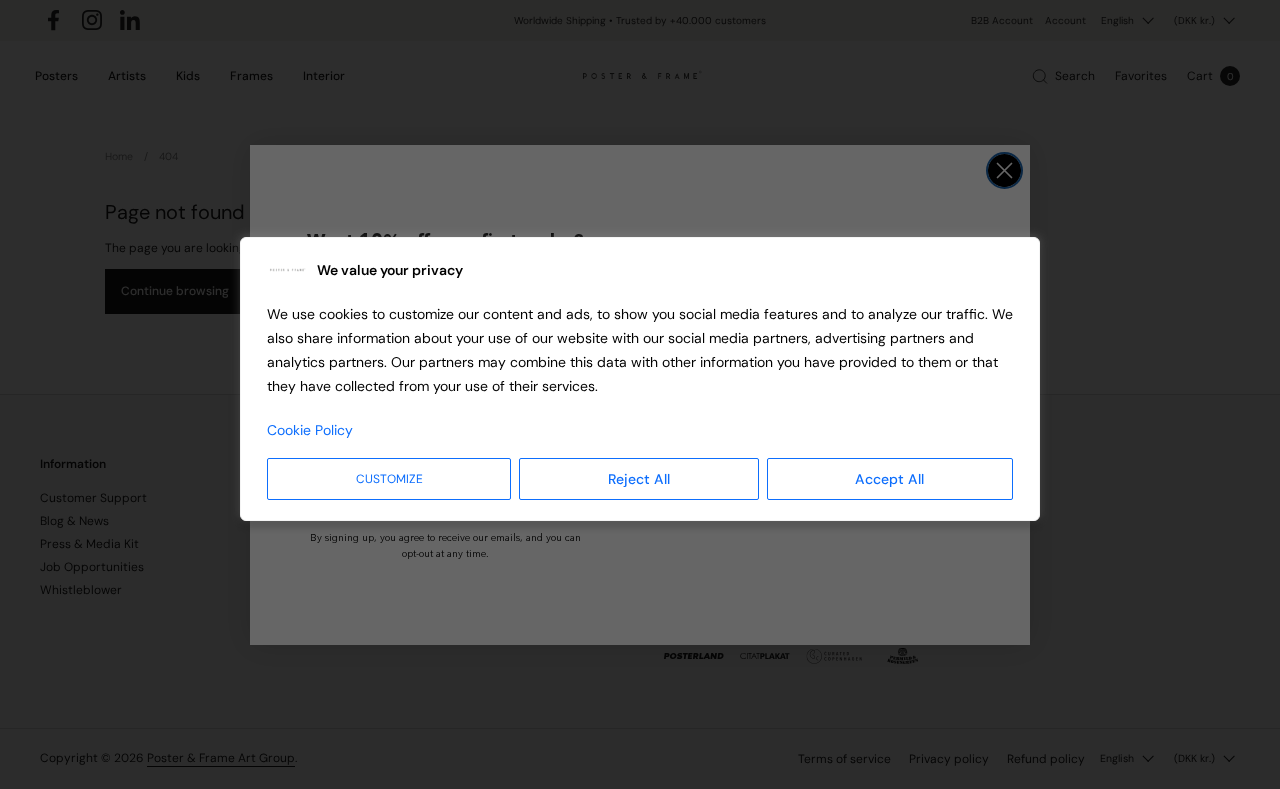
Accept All (889, 479)
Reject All (639, 479)
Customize (389, 479)
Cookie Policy (310, 430)
